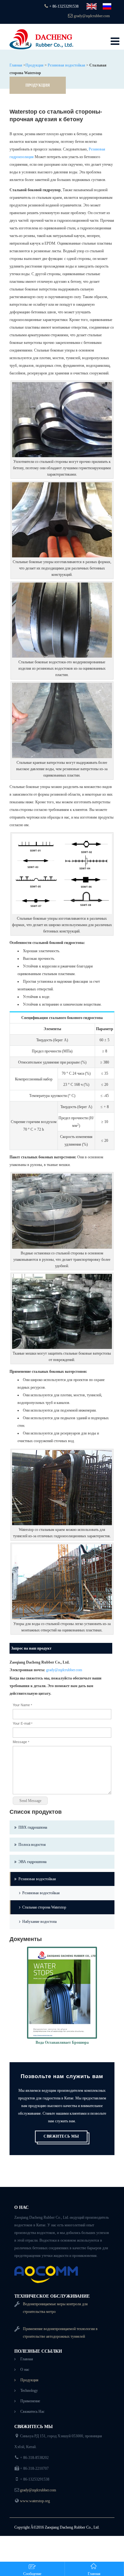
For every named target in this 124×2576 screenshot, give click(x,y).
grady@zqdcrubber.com (92, 16)
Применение (30, 2401)
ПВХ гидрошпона (33, 1827)
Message (21, 1742)
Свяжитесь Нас (32, 2412)
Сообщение (32, 2574)
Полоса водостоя (32, 1845)
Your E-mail (23, 1723)
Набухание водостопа (39, 1922)
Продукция (34, 65)
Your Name (22, 1705)
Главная (16, 65)
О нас (25, 2370)
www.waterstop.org (35, 2501)
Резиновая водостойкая (66, 65)
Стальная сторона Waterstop (44, 1907)
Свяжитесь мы (61, 2136)
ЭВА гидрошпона (32, 1862)
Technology (29, 2391)
